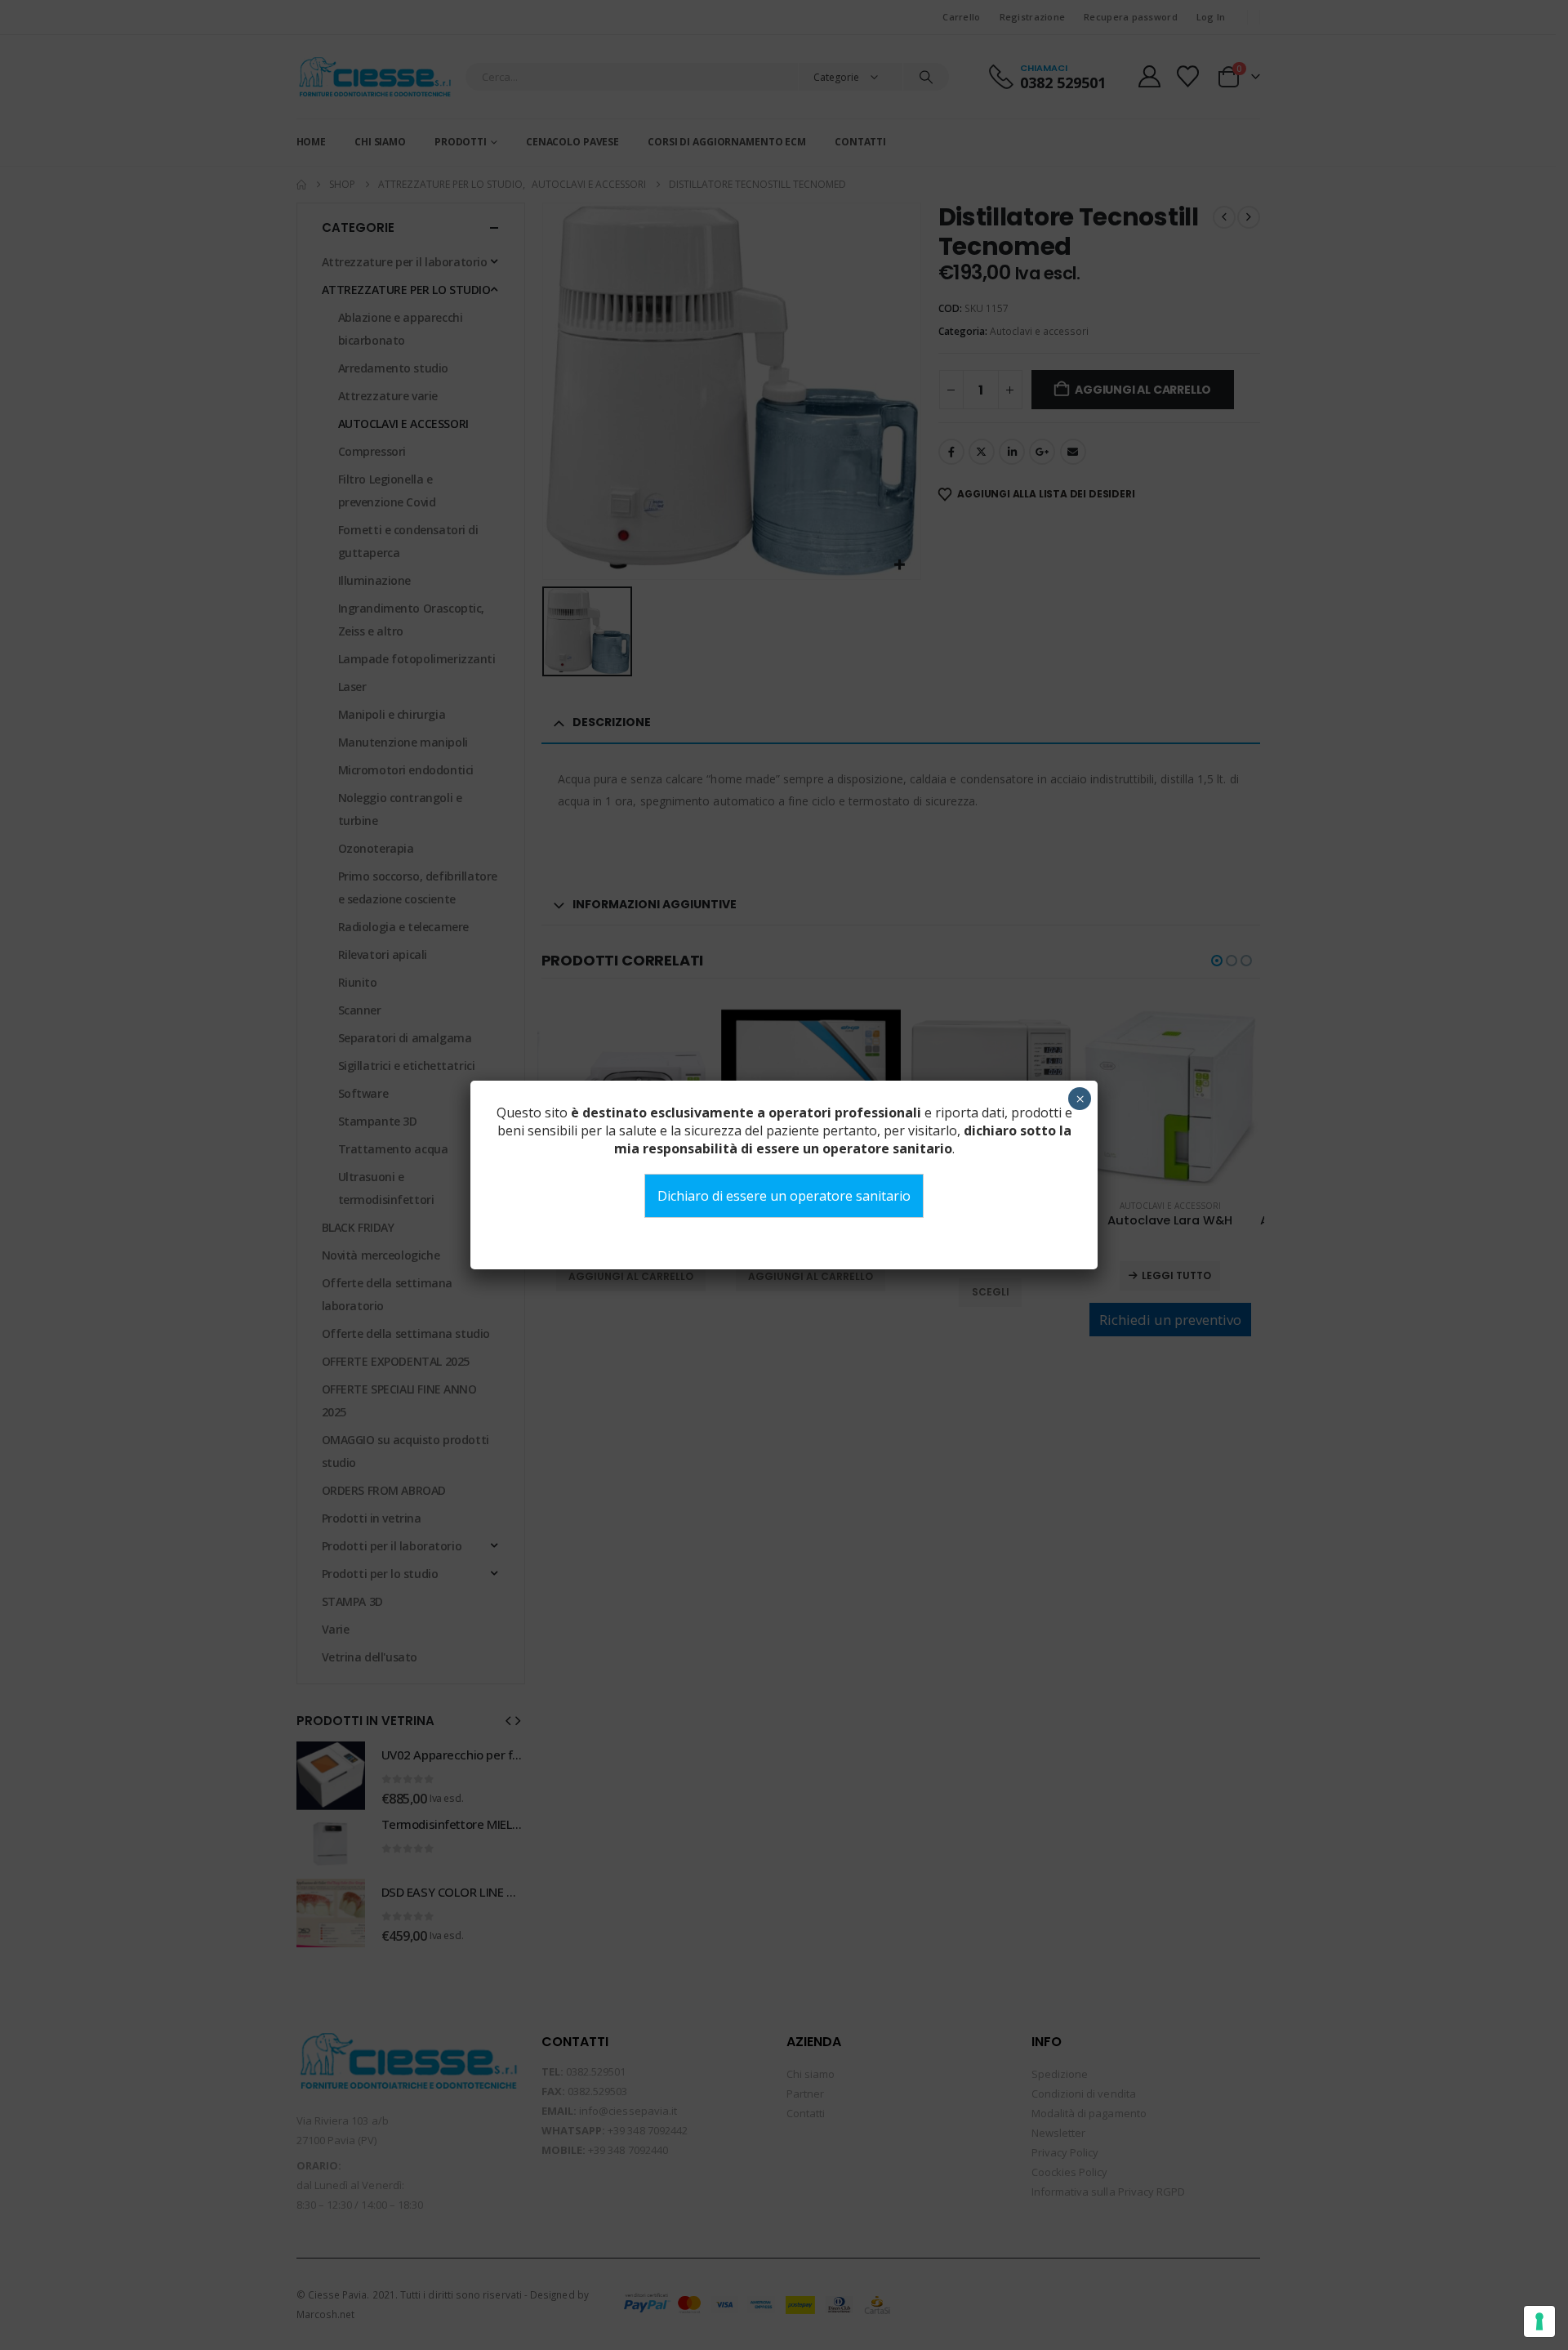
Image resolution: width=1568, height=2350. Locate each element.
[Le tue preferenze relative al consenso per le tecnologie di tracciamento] (1539, 2321)
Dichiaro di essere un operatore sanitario (784, 1196)
